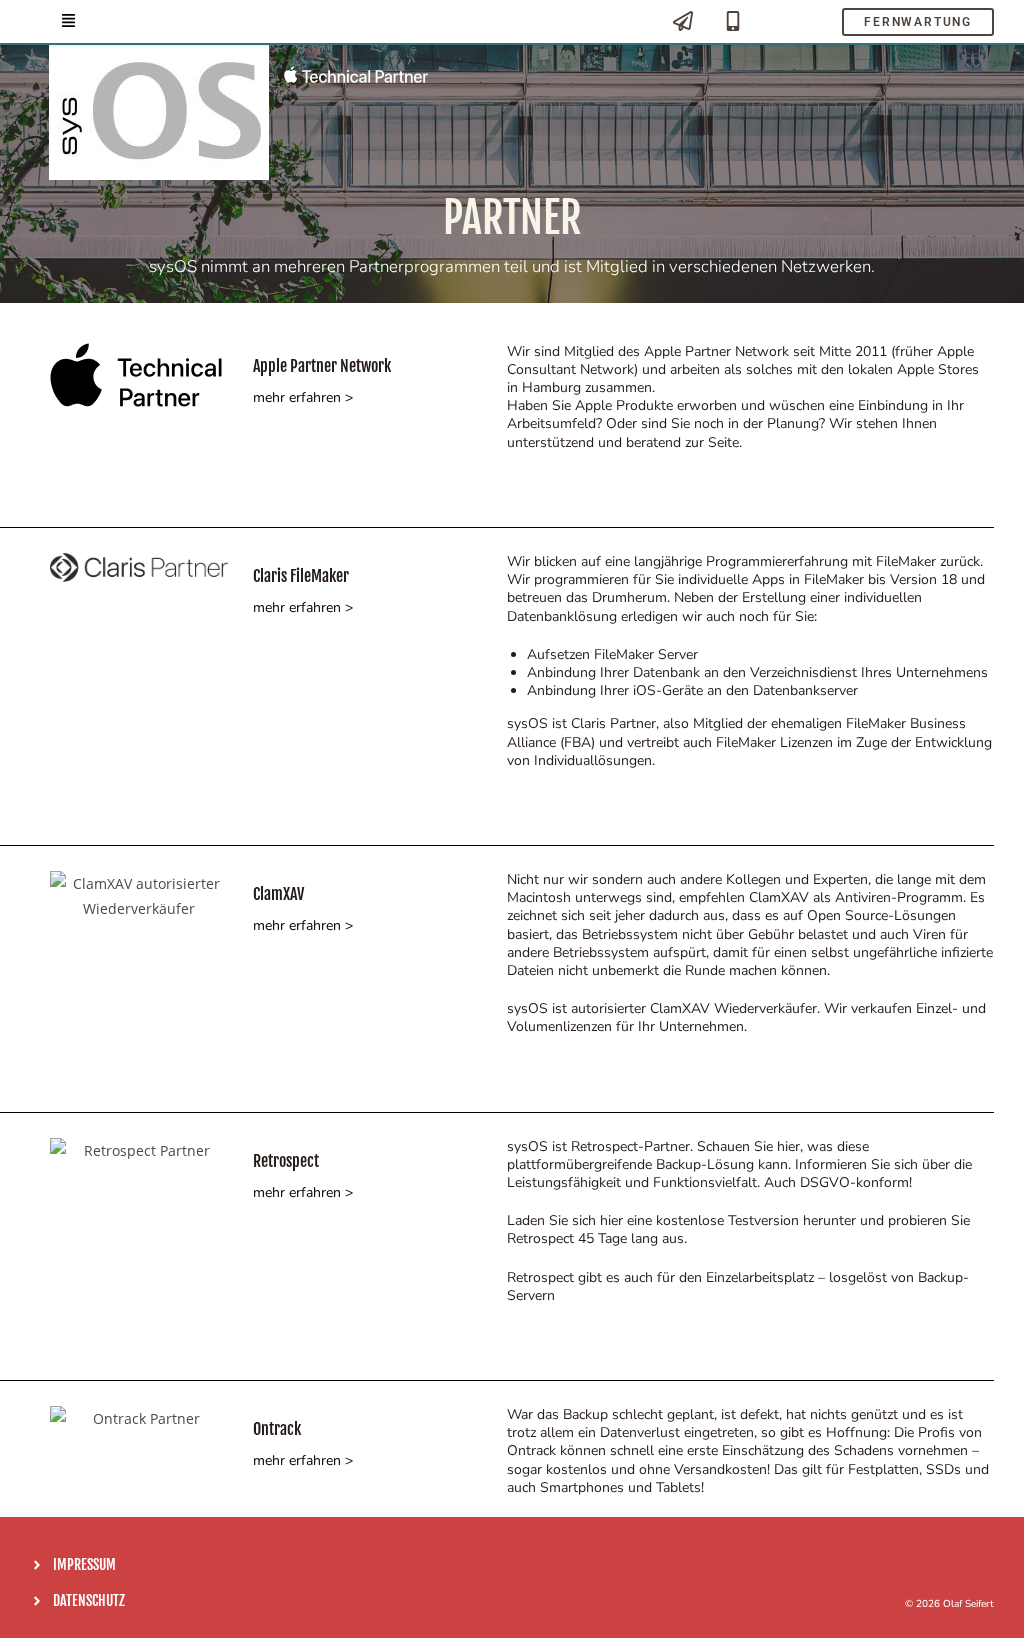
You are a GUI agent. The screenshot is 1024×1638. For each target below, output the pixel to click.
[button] (69, 22)
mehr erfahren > (303, 397)
